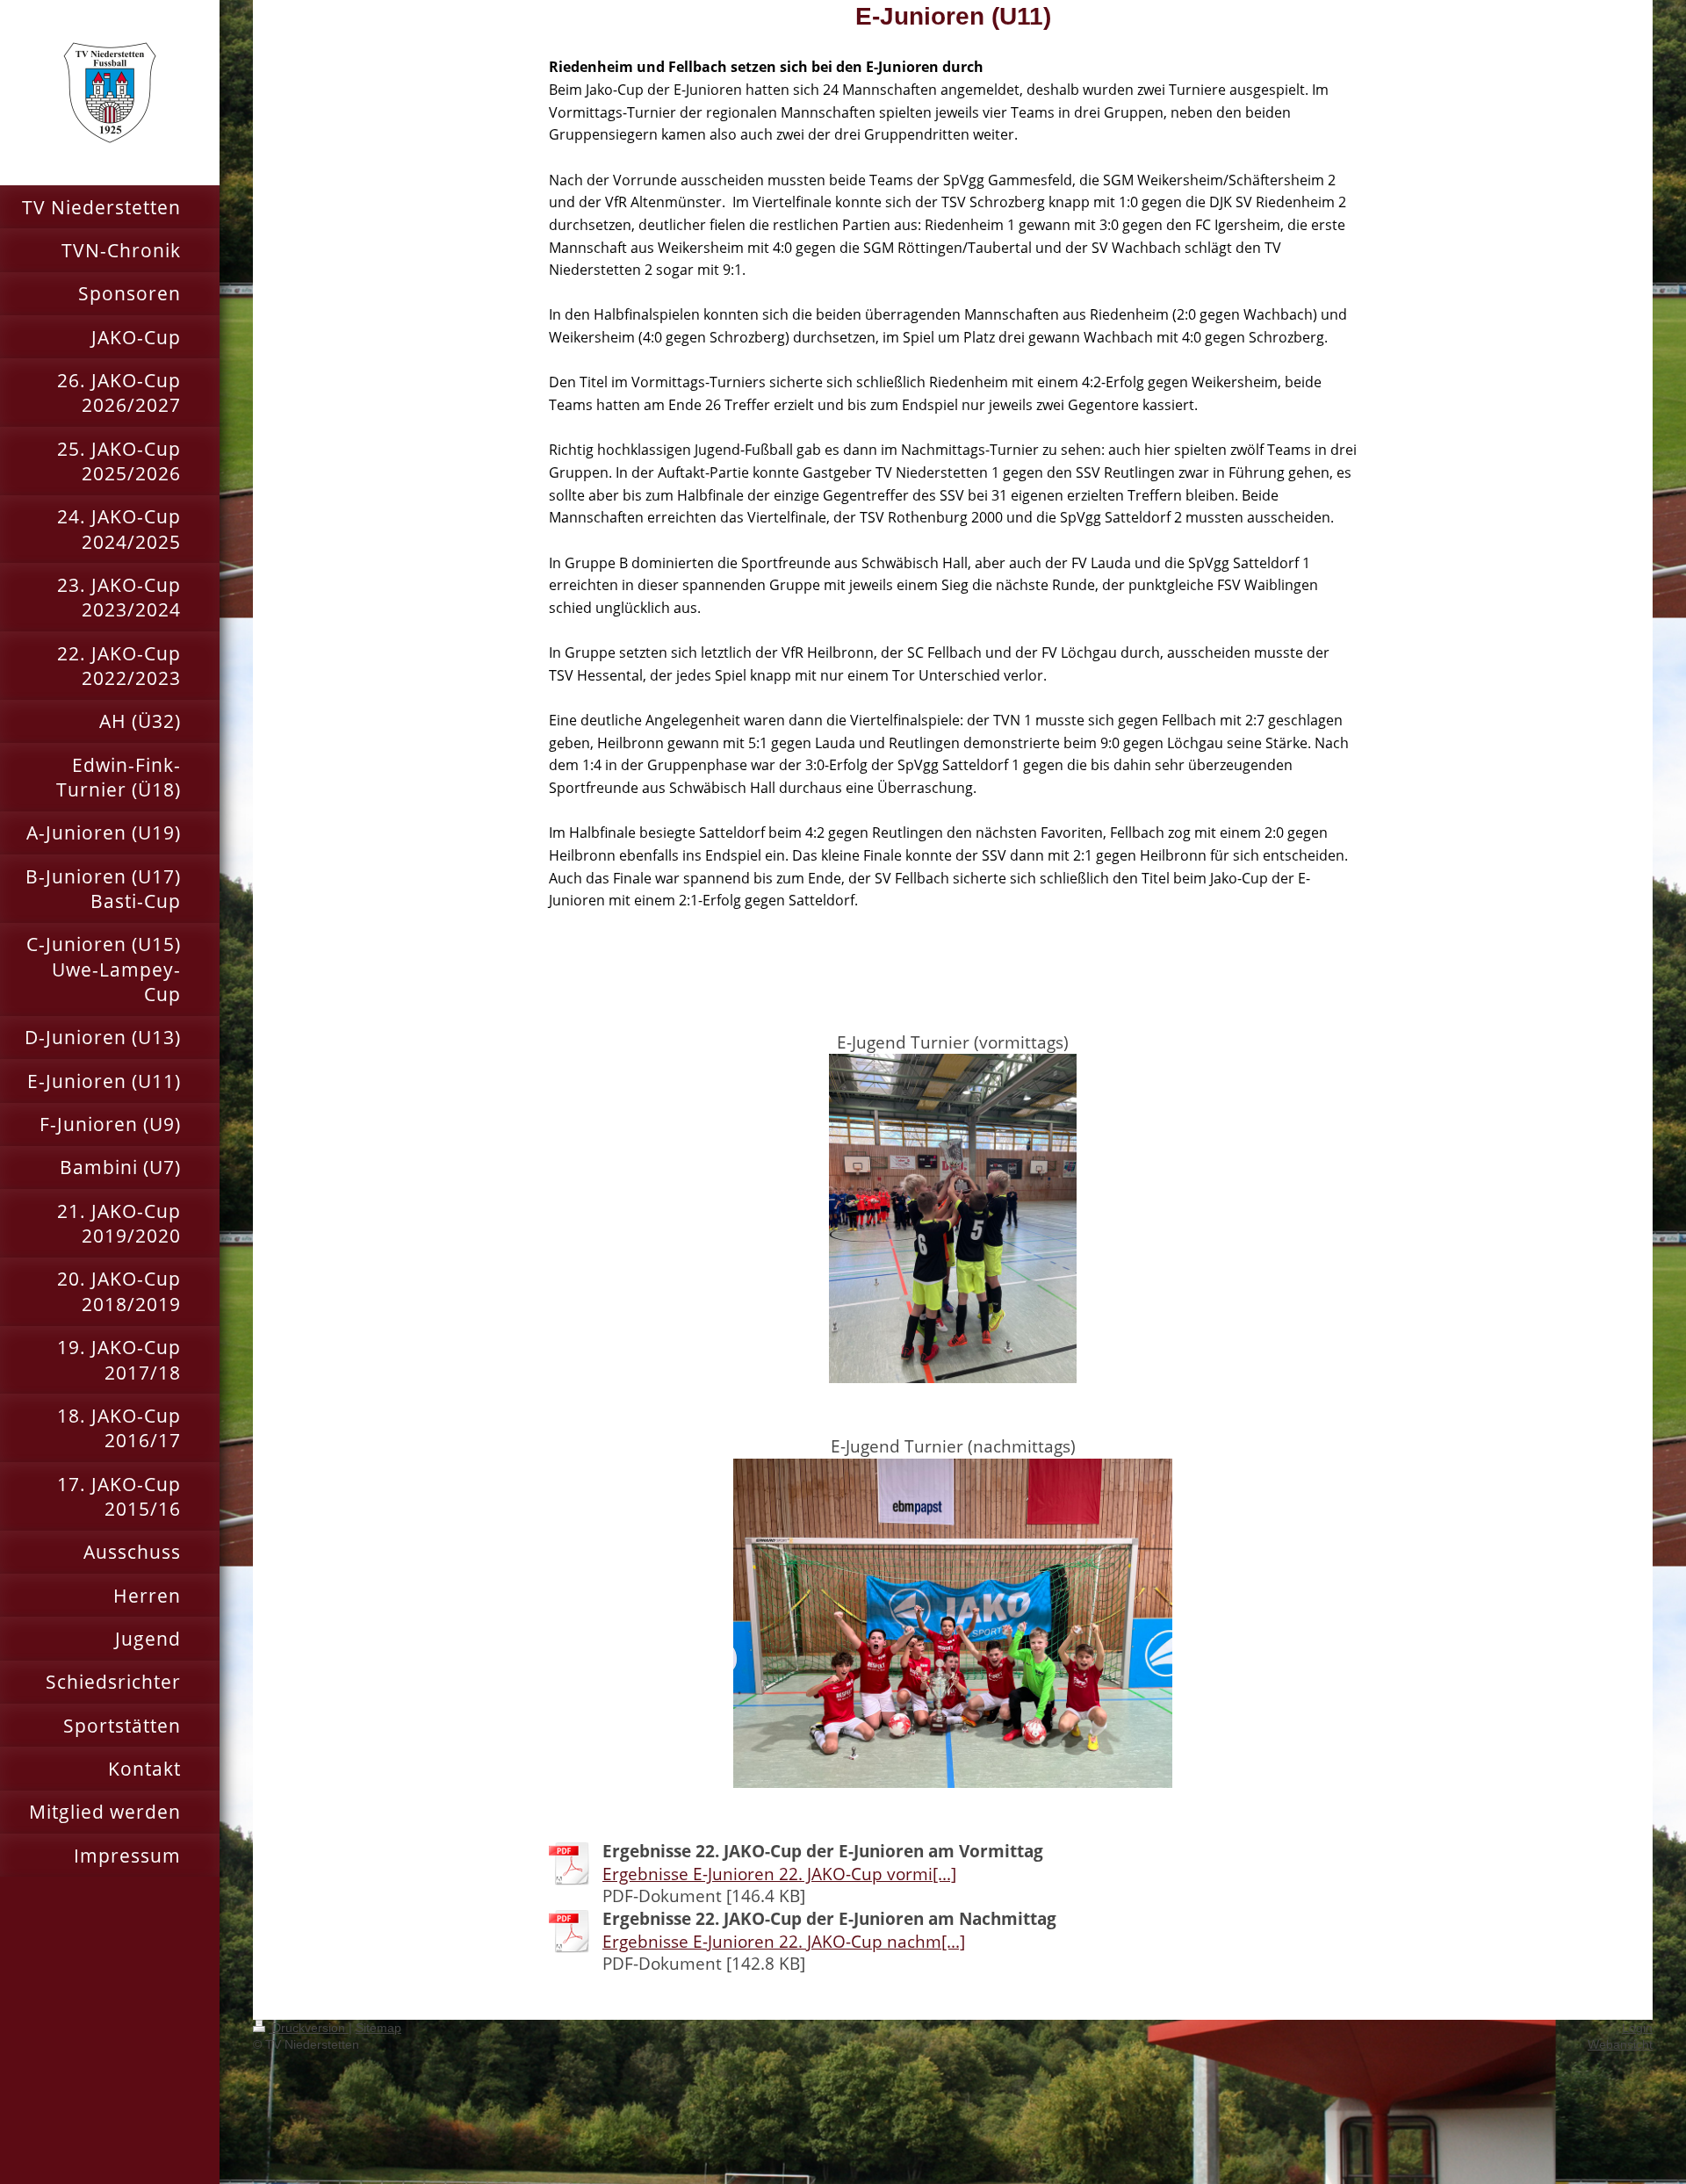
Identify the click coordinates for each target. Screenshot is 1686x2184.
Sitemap (378, 2028)
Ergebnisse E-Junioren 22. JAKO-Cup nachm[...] (784, 1942)
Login (1637, 2028)
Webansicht (1620, 2044)
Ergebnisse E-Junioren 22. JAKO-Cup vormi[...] (779, 1874)
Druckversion (309, 2028)
